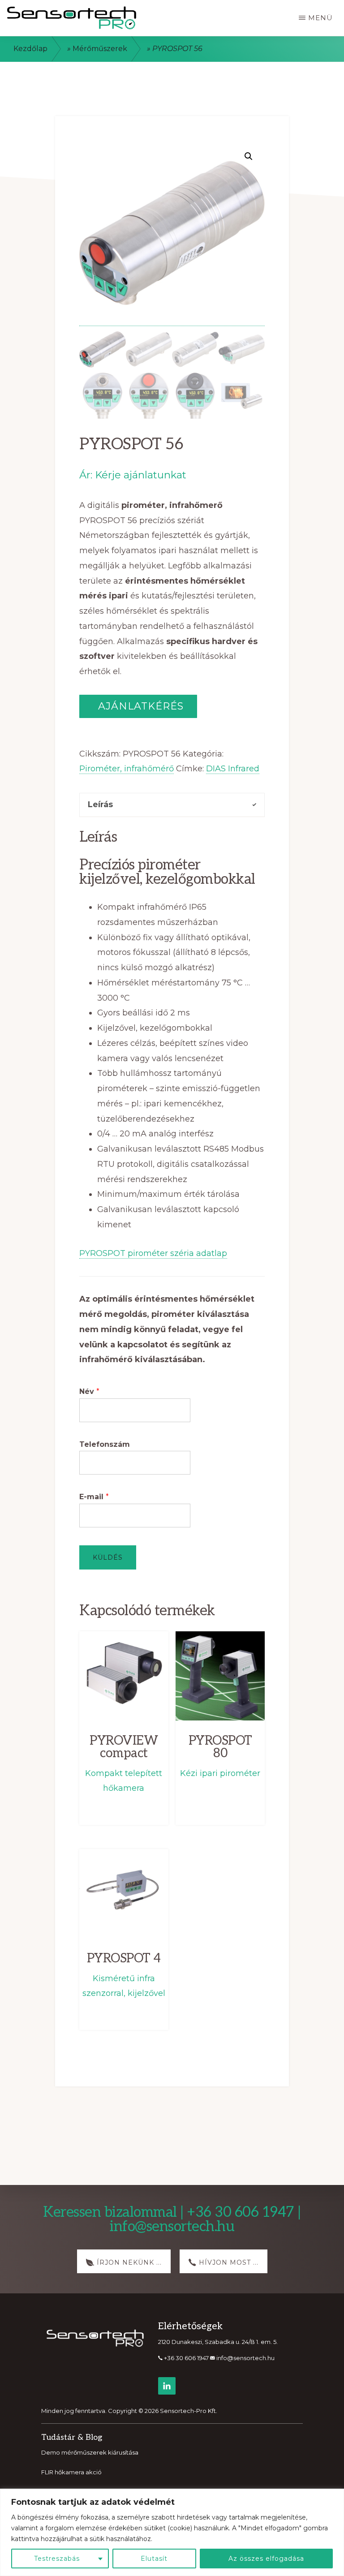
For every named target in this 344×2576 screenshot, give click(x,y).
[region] (172, 2532)
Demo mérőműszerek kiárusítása (90, 2452)
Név (89, 1391)
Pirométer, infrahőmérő (127, 769)
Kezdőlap (30, 49)
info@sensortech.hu (245, 2358)
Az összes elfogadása (266, 2559)
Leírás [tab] (100, 804)
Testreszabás (57, 2559)
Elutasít (154, 2559)
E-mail (94, 1497)
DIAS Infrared (233, 769)
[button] (249, 156)
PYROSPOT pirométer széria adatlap (153, 1253)
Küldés (108, 1557)
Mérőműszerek (100, 49)
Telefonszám (105, 1444)
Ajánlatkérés (139, 706)
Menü (320, 18)
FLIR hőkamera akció (71, 2472)
